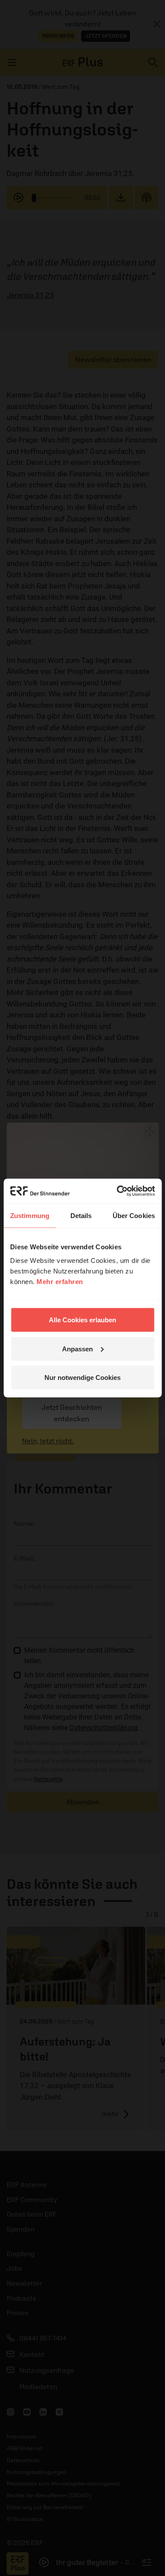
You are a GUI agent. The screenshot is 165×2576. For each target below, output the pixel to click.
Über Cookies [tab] (134, 1215)
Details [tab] (81, 1215)
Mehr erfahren (60, 1282)
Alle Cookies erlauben (82, 1320)
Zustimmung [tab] (30, 1215)
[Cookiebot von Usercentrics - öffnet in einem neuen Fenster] (117, 1191)
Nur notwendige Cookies (82, 1378)
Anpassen (77, 1348)
